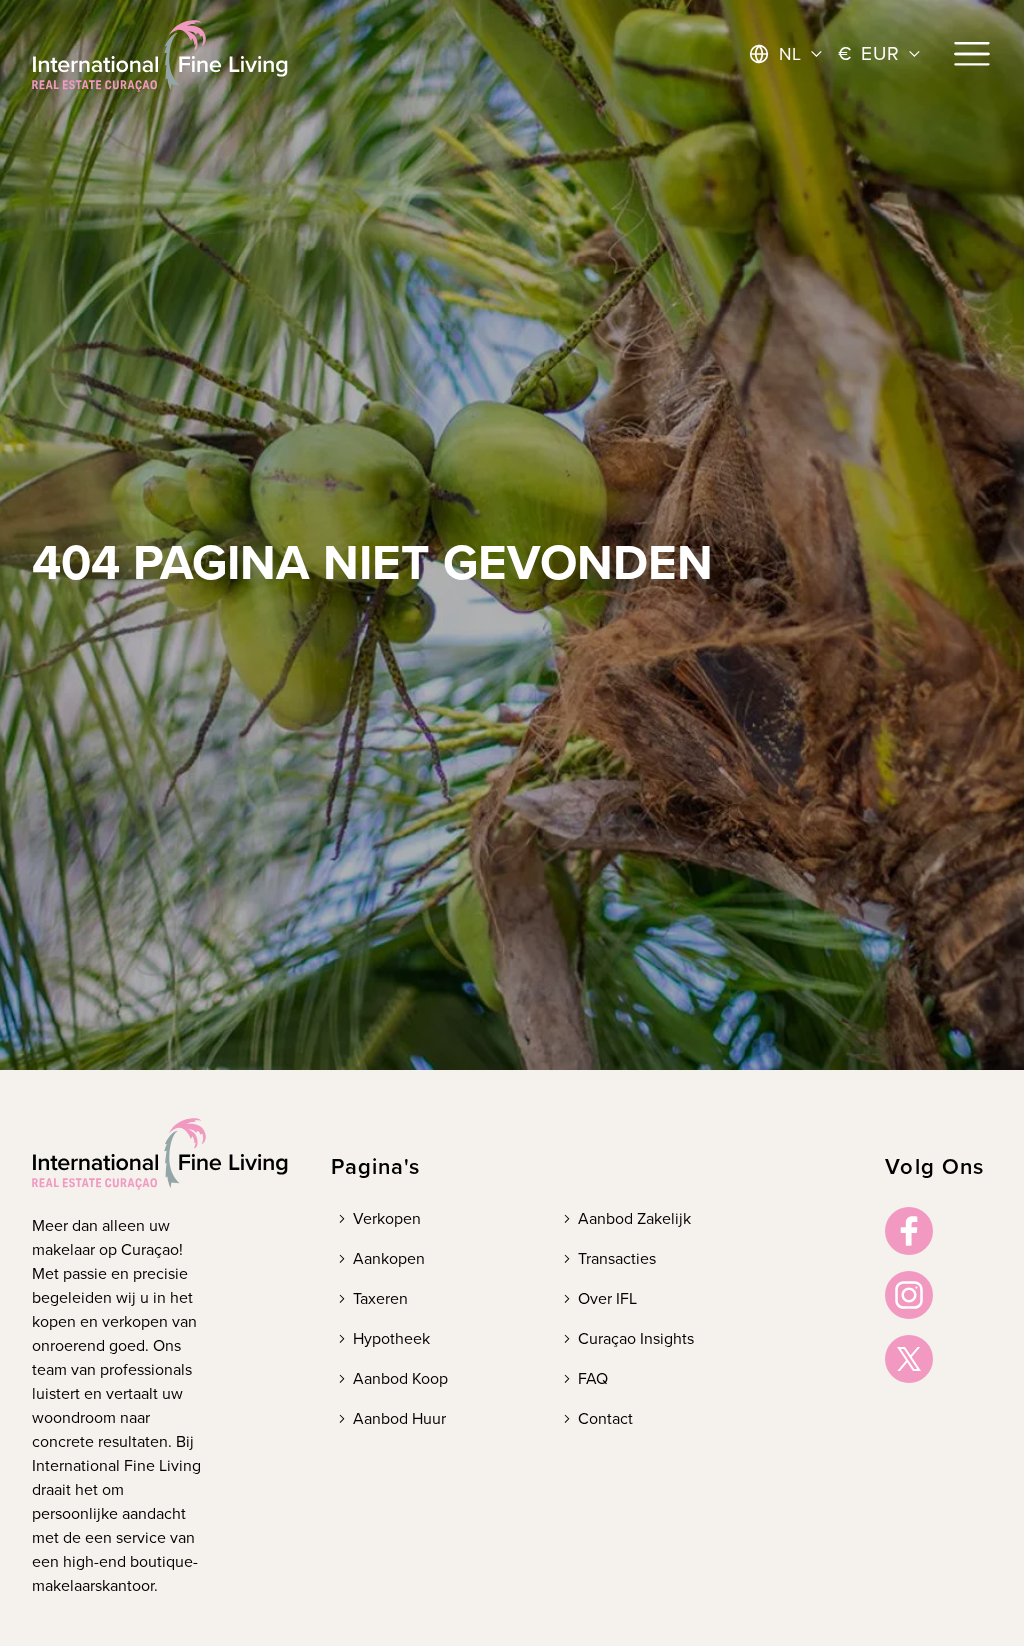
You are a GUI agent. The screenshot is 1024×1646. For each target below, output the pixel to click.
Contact (605, 1418)
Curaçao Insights (636, 1338)
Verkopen (387, 1218)
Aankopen (389, 1258)
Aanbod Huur (399, 1418)
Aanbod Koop (400, 1378)
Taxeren (380, 1298)
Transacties (617, 1258)
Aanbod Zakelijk (634, 1218)
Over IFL (607, 1298)
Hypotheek (391, 1338)
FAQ (593, 1378)
